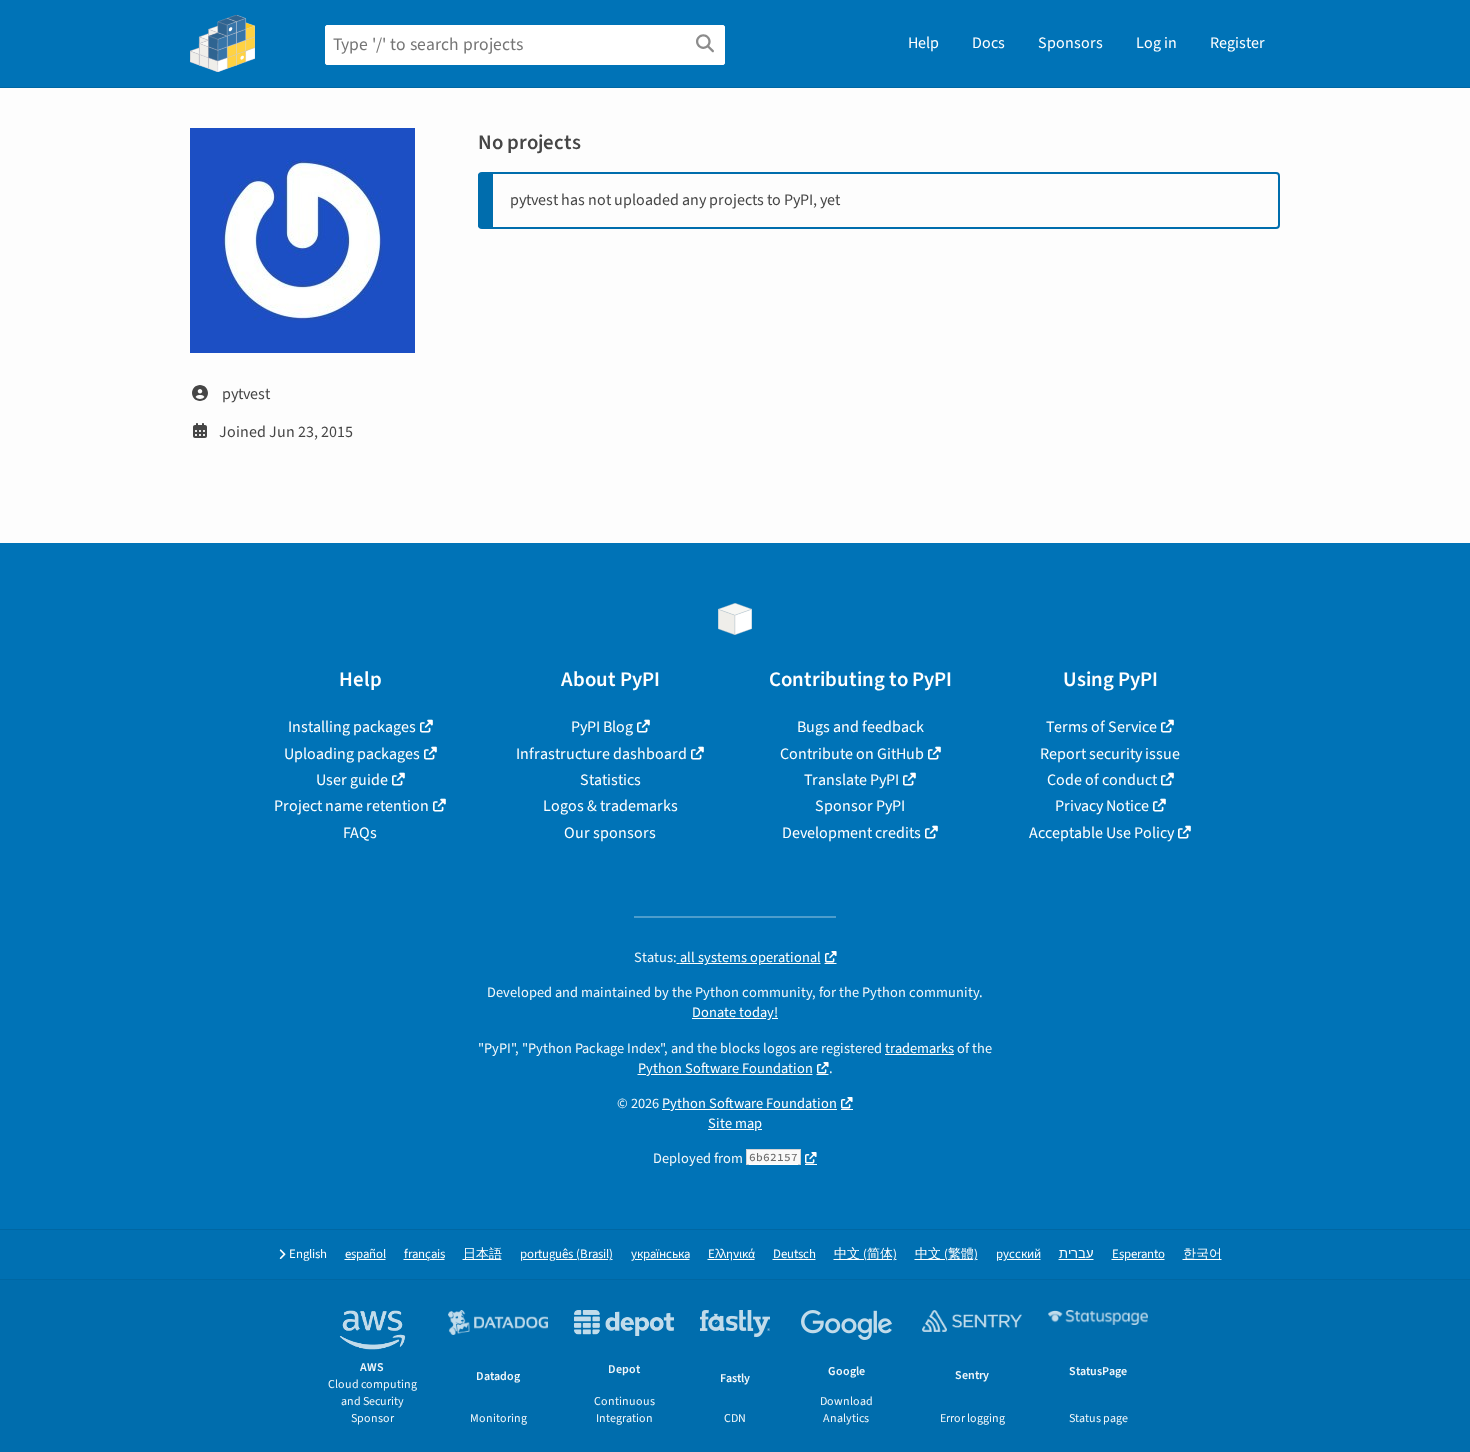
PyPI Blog (602, 727)
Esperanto (1138, 1254)
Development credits (851, 833)
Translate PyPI (851, 780)
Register (1237, 43)
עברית (1076, 1254)
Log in (1156, 43)
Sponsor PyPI (860, 806)
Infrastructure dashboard (601, 754)
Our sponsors (610, 833)
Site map (735, 1123)
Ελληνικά (731, 1254)
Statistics (610, 780)
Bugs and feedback (860, 727)
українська (660, 1254)
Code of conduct (1102, 780)
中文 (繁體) (946, 1254)
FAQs (360, 833)
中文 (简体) (865, 1254)
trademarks (919, 1048)
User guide (352, 780)
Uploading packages (352, 754)
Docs (988, 43)
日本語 (482, 1254)
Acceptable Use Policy (1101, 833)
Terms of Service (1101, 727)
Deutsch (794, 1254)
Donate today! (735, 1012)
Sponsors (1070, 43)
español (365, 1254)
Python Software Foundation (725, 1068)
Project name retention (351, 806)
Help (923, 43)
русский (1018, 1254)
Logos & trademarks (610, 806)
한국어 (1202, 1254)
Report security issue (1110, 754)
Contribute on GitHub (852, 754)
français (424, 1254)
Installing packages (352, 727)
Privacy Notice (1102, 806)
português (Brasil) (566, 1254)
